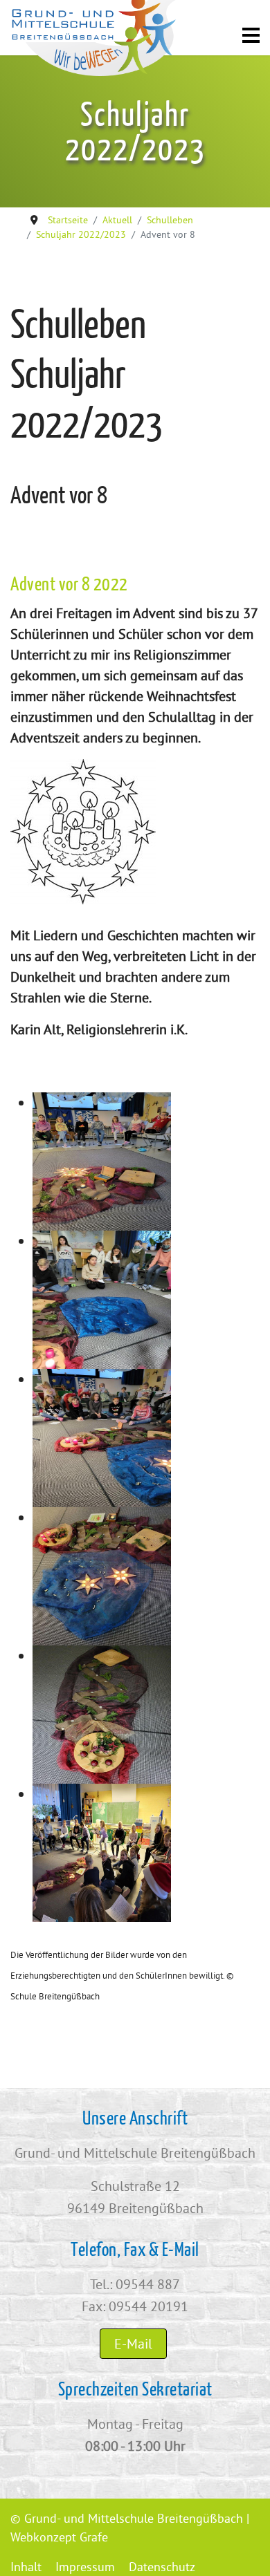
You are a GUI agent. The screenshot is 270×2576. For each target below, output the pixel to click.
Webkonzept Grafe (59, 2537)
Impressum (85, 2567)
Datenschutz (162, 2567)
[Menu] (251, 41)
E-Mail (133, 2343)
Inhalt (26, 2567)
